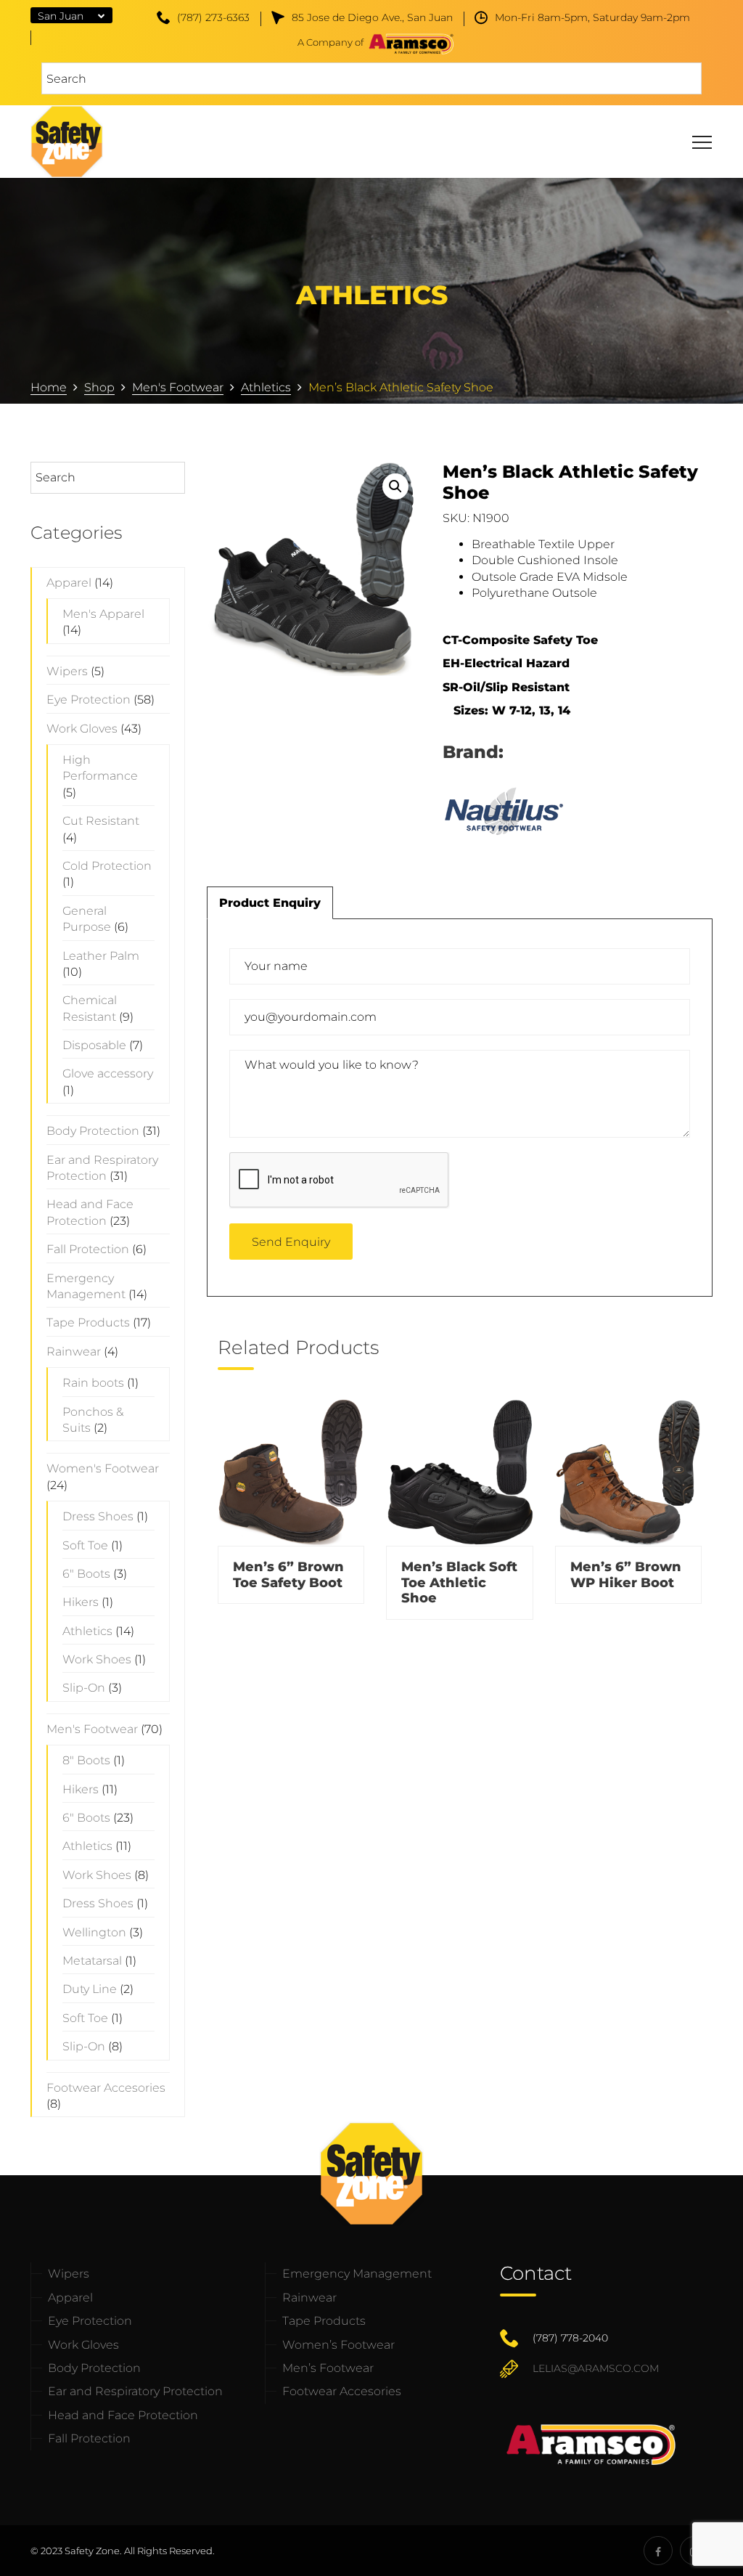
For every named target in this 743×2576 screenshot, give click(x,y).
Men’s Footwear (328, 2368)
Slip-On (84, 1688)
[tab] (270, 902)
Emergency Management (357, 2274)
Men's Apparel (103, 614)
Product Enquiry (270, 903)
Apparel (69, 583)
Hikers (81, 1602)
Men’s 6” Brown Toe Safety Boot (288, 1575)
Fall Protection (88, 1249)
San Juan (61, 16)
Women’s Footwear (338, 2345)
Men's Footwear (92, 1729)
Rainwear (74, 1352)
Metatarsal (92, 1961)
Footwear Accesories (106, 2088)
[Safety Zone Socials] (658, 2551)
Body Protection (93, 1131)
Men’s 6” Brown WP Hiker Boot (626, 1575)
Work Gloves (82, 729)
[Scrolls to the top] (709, 2542)
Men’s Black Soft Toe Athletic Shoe (459, 1582)
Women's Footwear (103, 1468)
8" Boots (86, 1760)
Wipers (67, 671)
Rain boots (93, 1383)
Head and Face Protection (123, 2415)
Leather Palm (101, 956)
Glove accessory (108, 1073)
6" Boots (86, 1574)
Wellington (94, 1932)
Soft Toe (85, 1545)
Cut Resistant (101, 821)
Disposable (94, 1045)
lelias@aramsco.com (596, 2368)
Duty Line (90, 1989)
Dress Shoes (98, 1516)
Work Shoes (97, 1659)
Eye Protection (89, 700)
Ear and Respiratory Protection (135, 2391)
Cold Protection (107, 866)
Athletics (87, 1631)
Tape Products (88, 1322)
